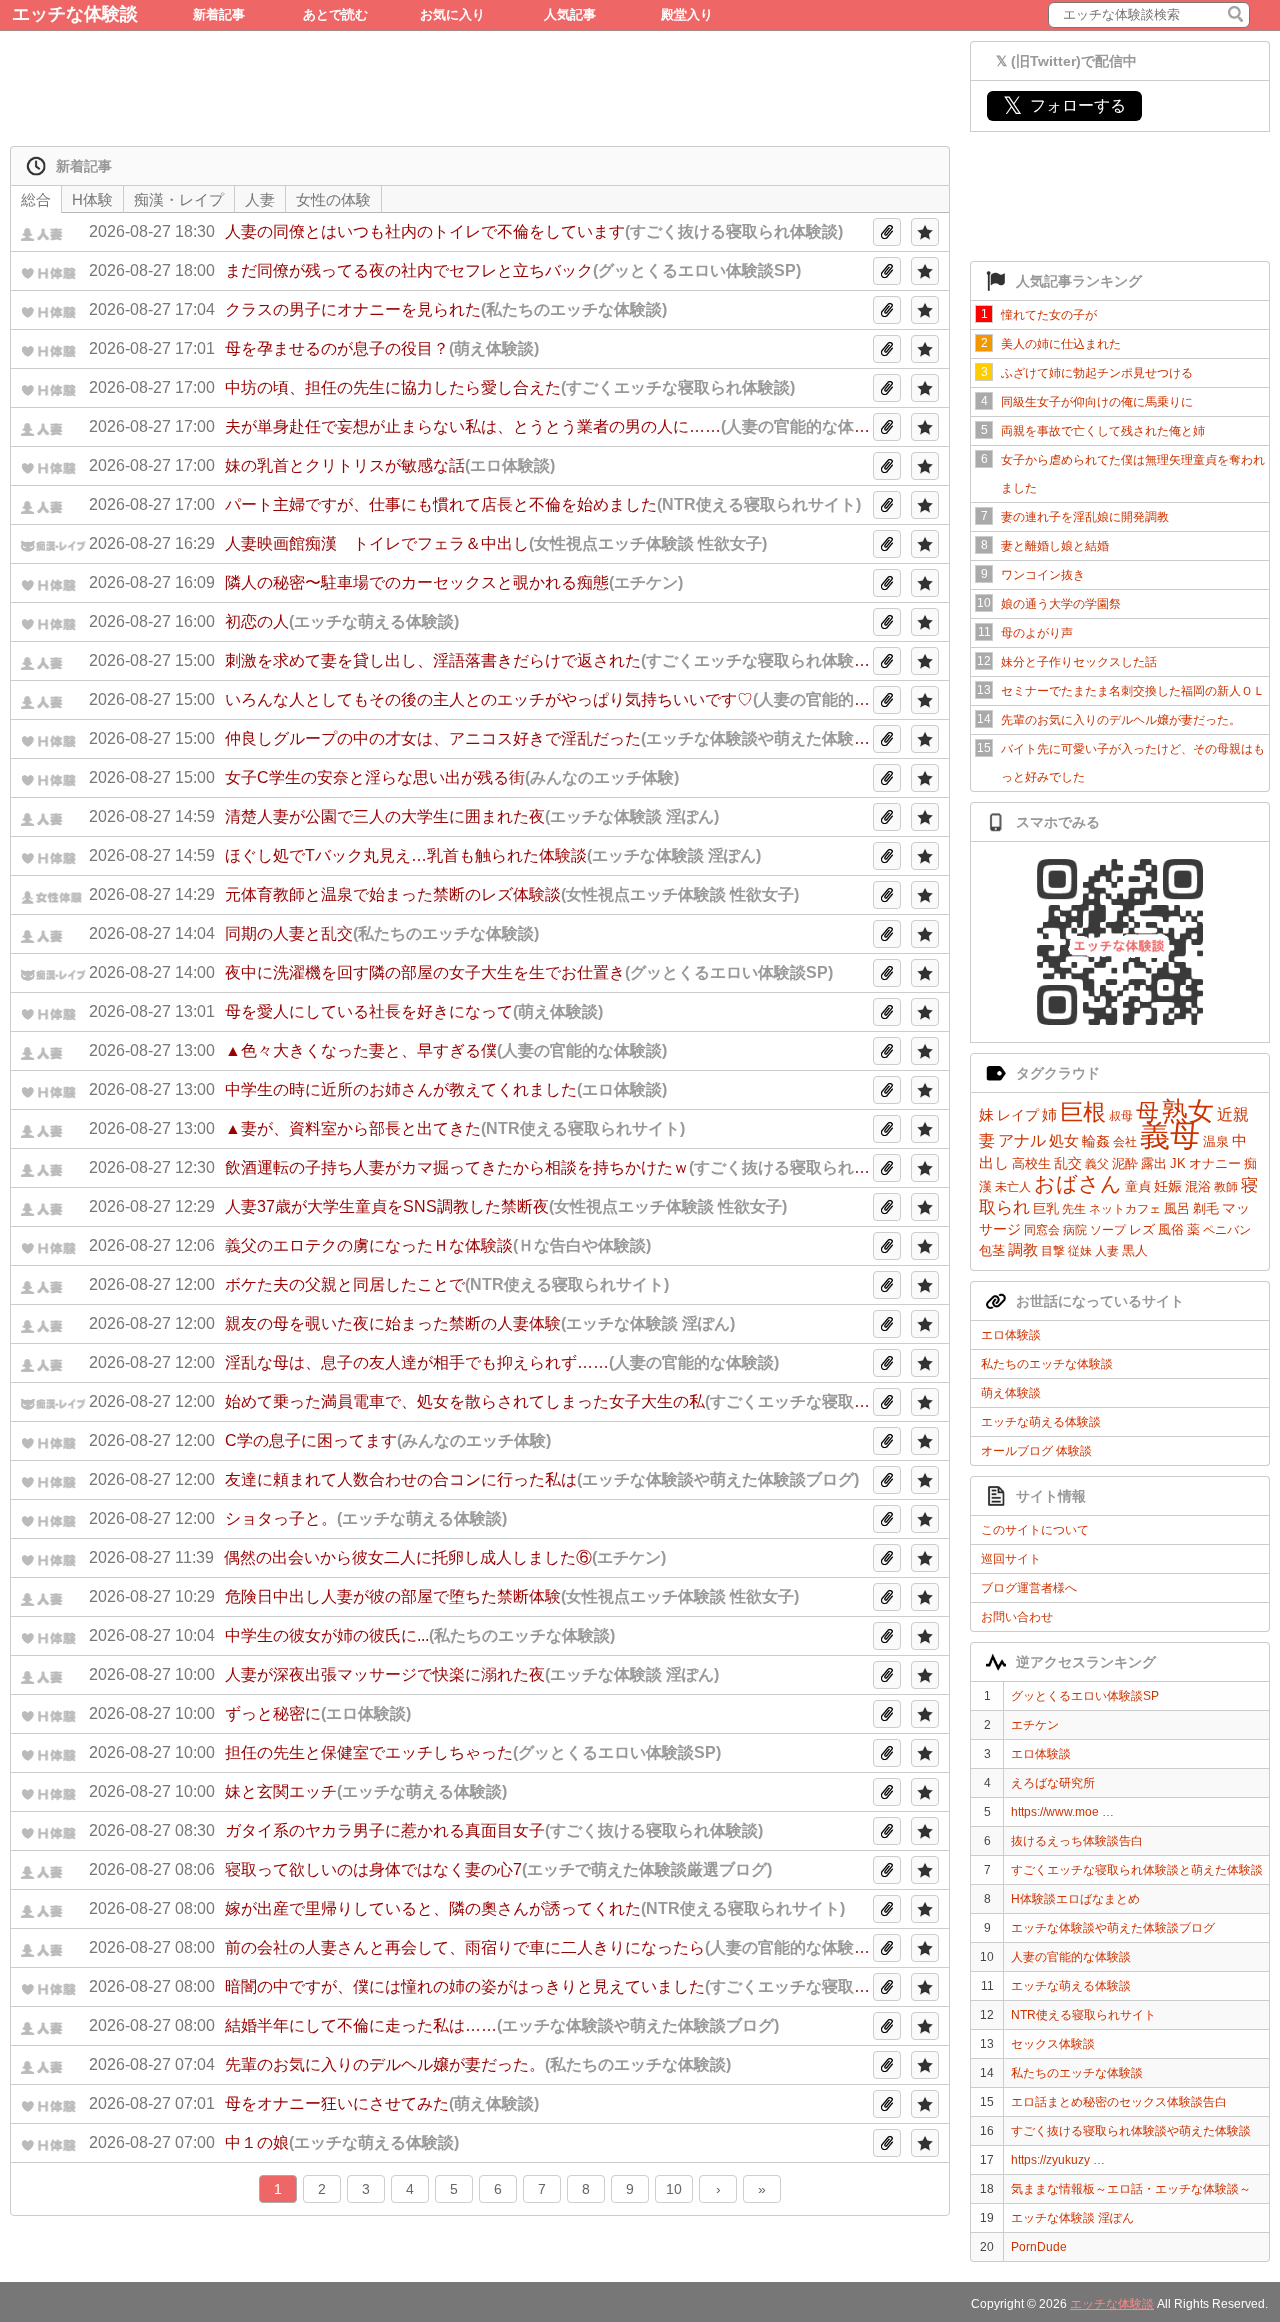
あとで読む (335, 14)
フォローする (1064, 105)
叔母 (1121, 1116)
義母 (1170, 1135)
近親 (1233, 1114)
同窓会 (1042, 1230)
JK (1178, 1163)
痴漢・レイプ (179, 199)
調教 (1023, 1249)
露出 (1154, 1163)
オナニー (1215, 1163)
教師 (1226, 1187)
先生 (1074, 1209)
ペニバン (1227, 1230)
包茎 (992, 1250)
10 (674, 2189)
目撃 (1053, 1251)
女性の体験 (333, 199)
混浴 (1198, 1186)
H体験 (92, 199)
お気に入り (452, 14)
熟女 (1188, 1111)
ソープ (1108, 1230)
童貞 (1138, 1186)
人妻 (1107, 1251)
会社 (1125, 1142)
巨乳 (1046, 1208)
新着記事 (219, 14)
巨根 (1083, 1112)
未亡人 (1013, 1187)
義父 (1097, 1164)
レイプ (1018, 1115)
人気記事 (570, 14)
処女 (1064, 1140)
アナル (1022, 1140)
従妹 (1080, 1251)
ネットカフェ (1125, 1209)
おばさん (1078, 1183)
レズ (1142, 1229)
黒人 (1135, 1250)
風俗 (1171, 1229)
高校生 (1031, 1163)
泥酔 (1125, 1163)
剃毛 (1206, 1208)
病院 (1075, 1230)
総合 (36, 199)
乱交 (1068, 1163)
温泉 (1216, 1141)
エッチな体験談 (75, 14)
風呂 (1177, 1208)
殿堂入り (687, 14)
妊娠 (1168, 1186)
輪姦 (1096, 1141)
